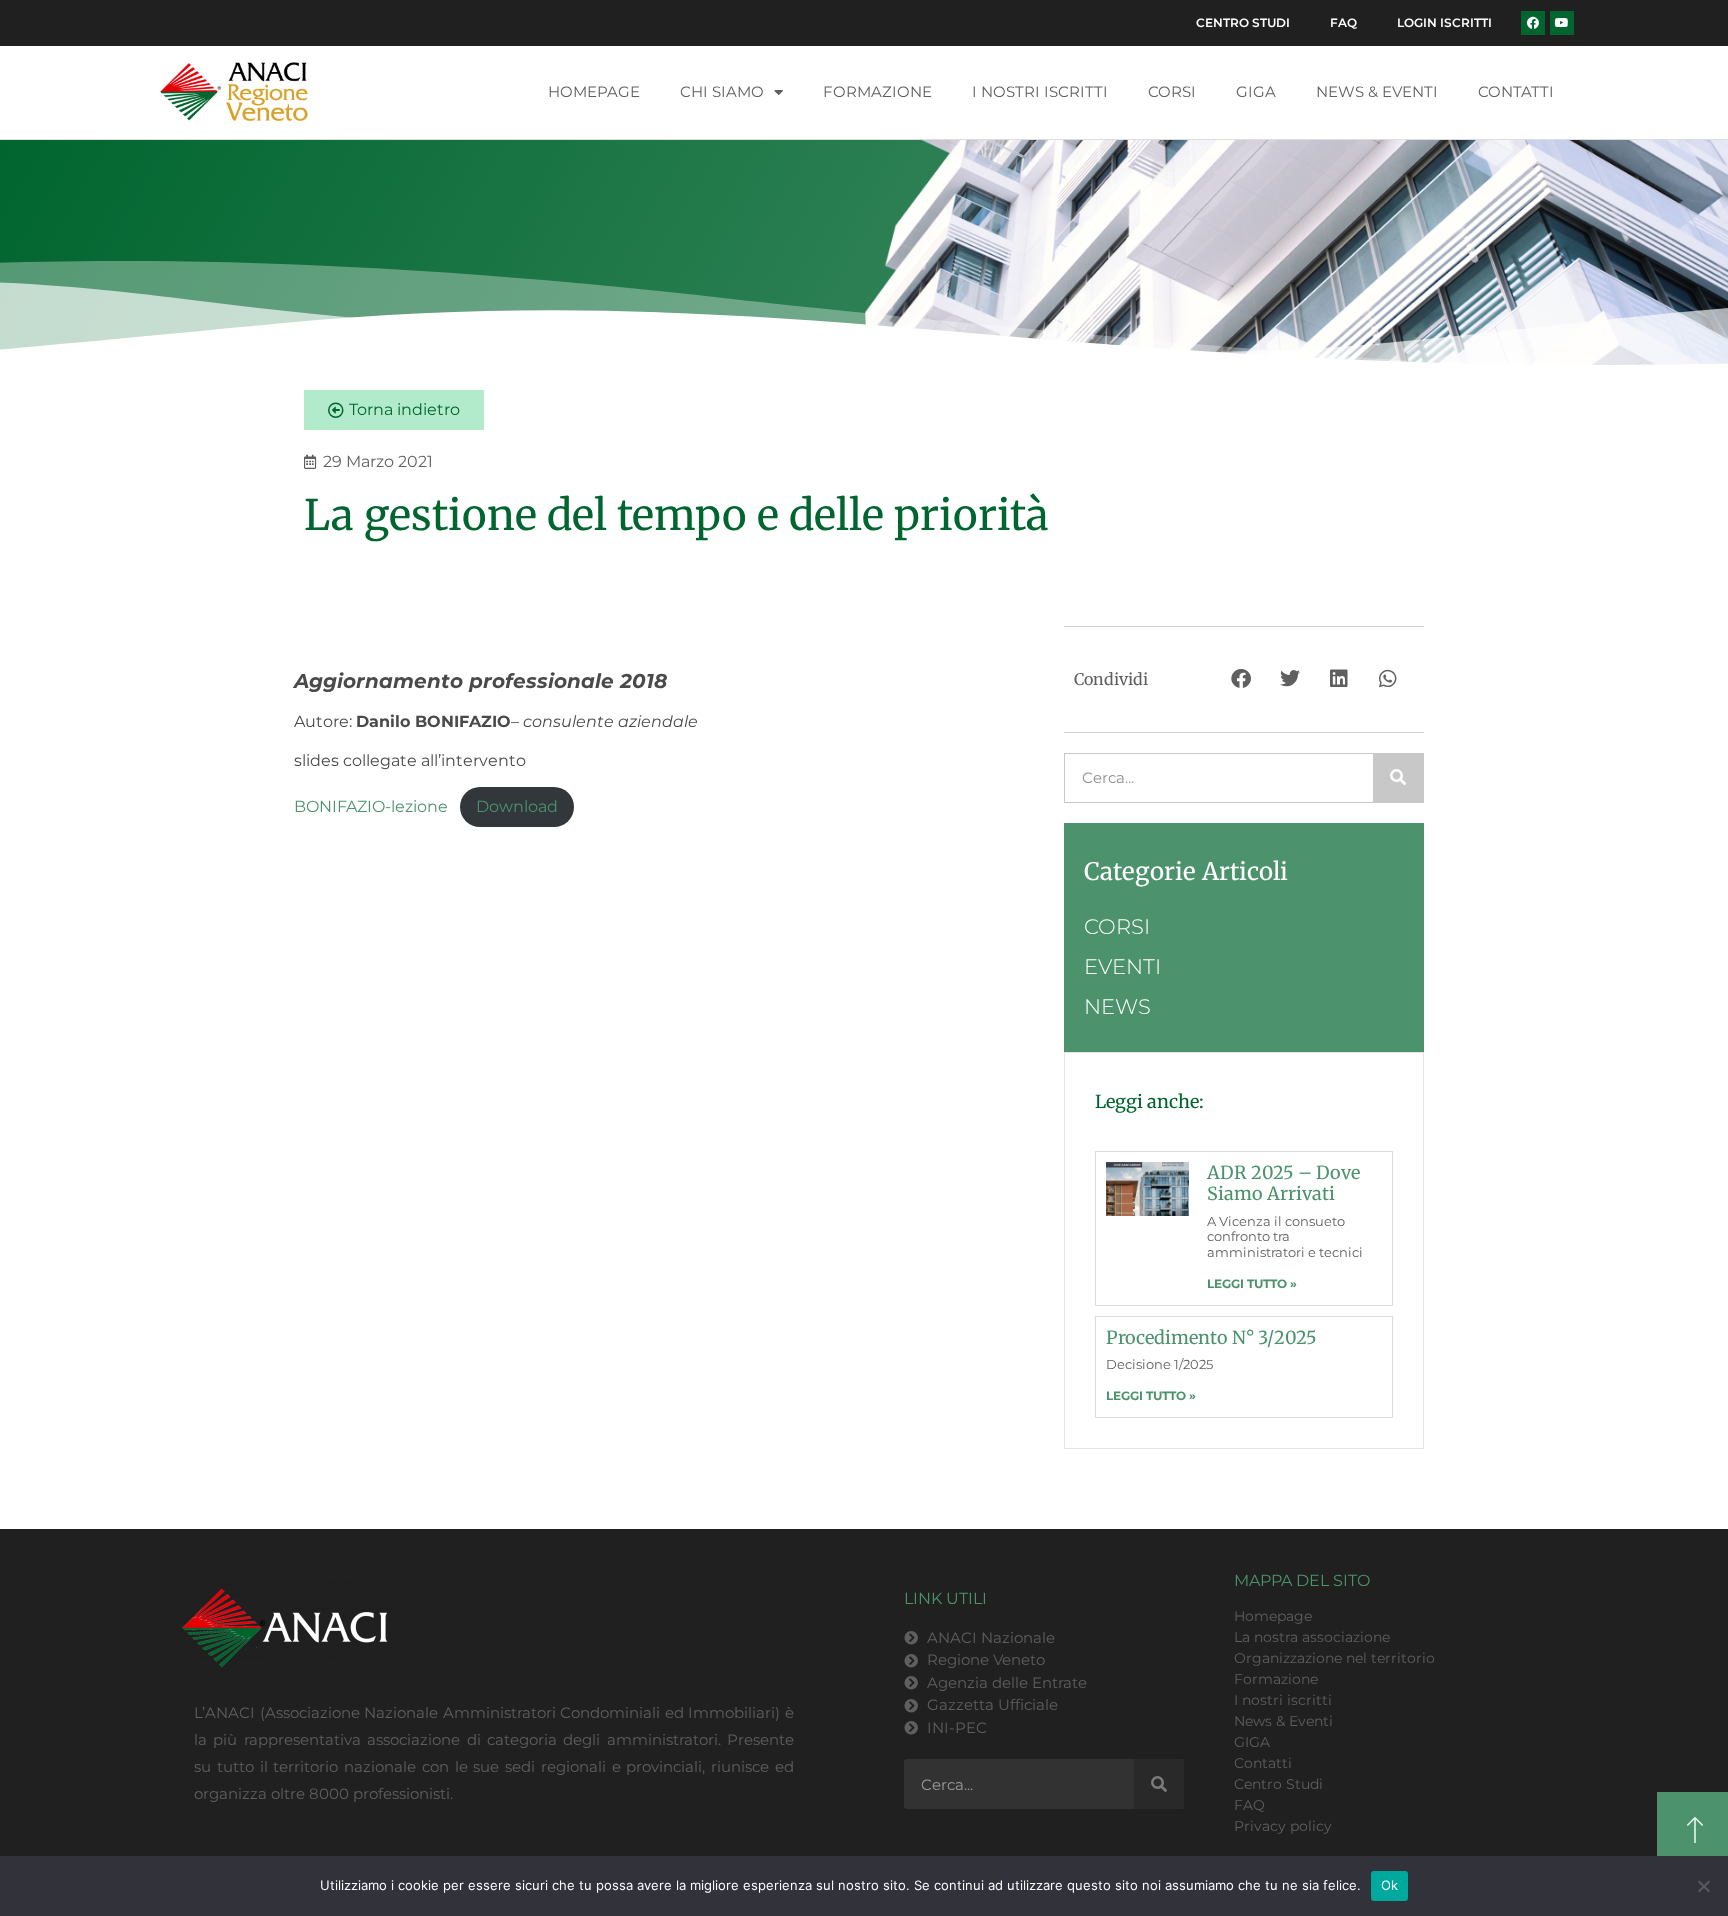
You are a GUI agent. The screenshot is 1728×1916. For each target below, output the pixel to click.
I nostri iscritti (1040, 91)
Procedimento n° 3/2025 (1211, 1337)
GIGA (1256, 91)
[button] (1242, 679)
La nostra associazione (1312, 1637)
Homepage (594, 91)
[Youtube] (1562, 23)
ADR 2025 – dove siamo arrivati (1283, 1183)
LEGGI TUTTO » (1252, 1283)
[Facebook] (1533, 23)
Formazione (877, 91)
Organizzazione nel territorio (1334, 1658)
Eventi (1122, 966)
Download (517, 806)
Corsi (1172, 91)
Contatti (1516, 91)
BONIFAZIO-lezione (371, 806)
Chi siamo (722, 91)
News (1117, 1006)
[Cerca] (1398, 778)
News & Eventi (1377, 91)
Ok (1390, 1885)
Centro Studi (1243, 22)
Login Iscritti (1444, 22)
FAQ (1343, 22)
